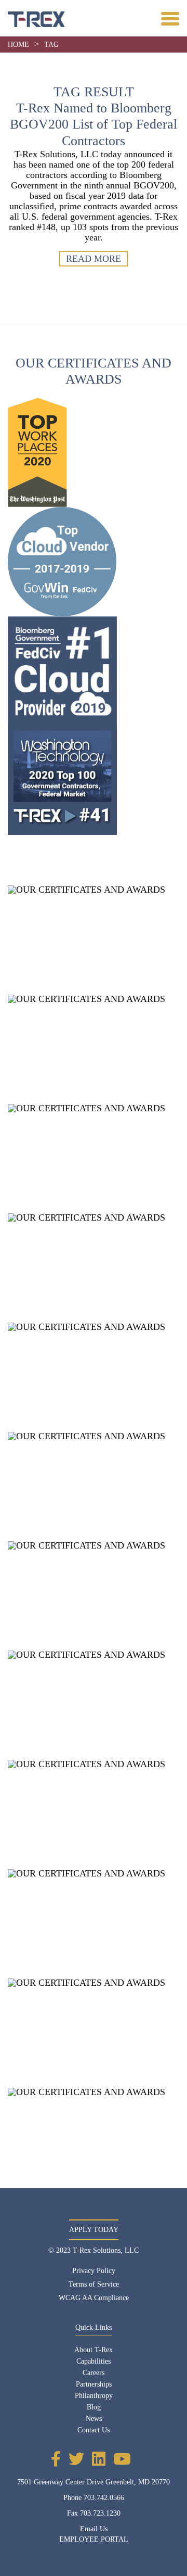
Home (18, 45)
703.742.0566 (104, 2498)
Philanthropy (94, 2396)
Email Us (94, 2529)
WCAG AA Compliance (94, 2298)
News (94, 2419)
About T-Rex (94, 2350)
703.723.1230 (100, 2513)
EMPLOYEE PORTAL (94, 2539)
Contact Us (94, 2430)
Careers (94, 2373)
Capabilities (94, 2361)
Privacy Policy (94, 2271)
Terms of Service (94, 2284)
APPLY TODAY (94, 2230)
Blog (94, 2407)
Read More (94, 259)
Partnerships (94, 2384)
